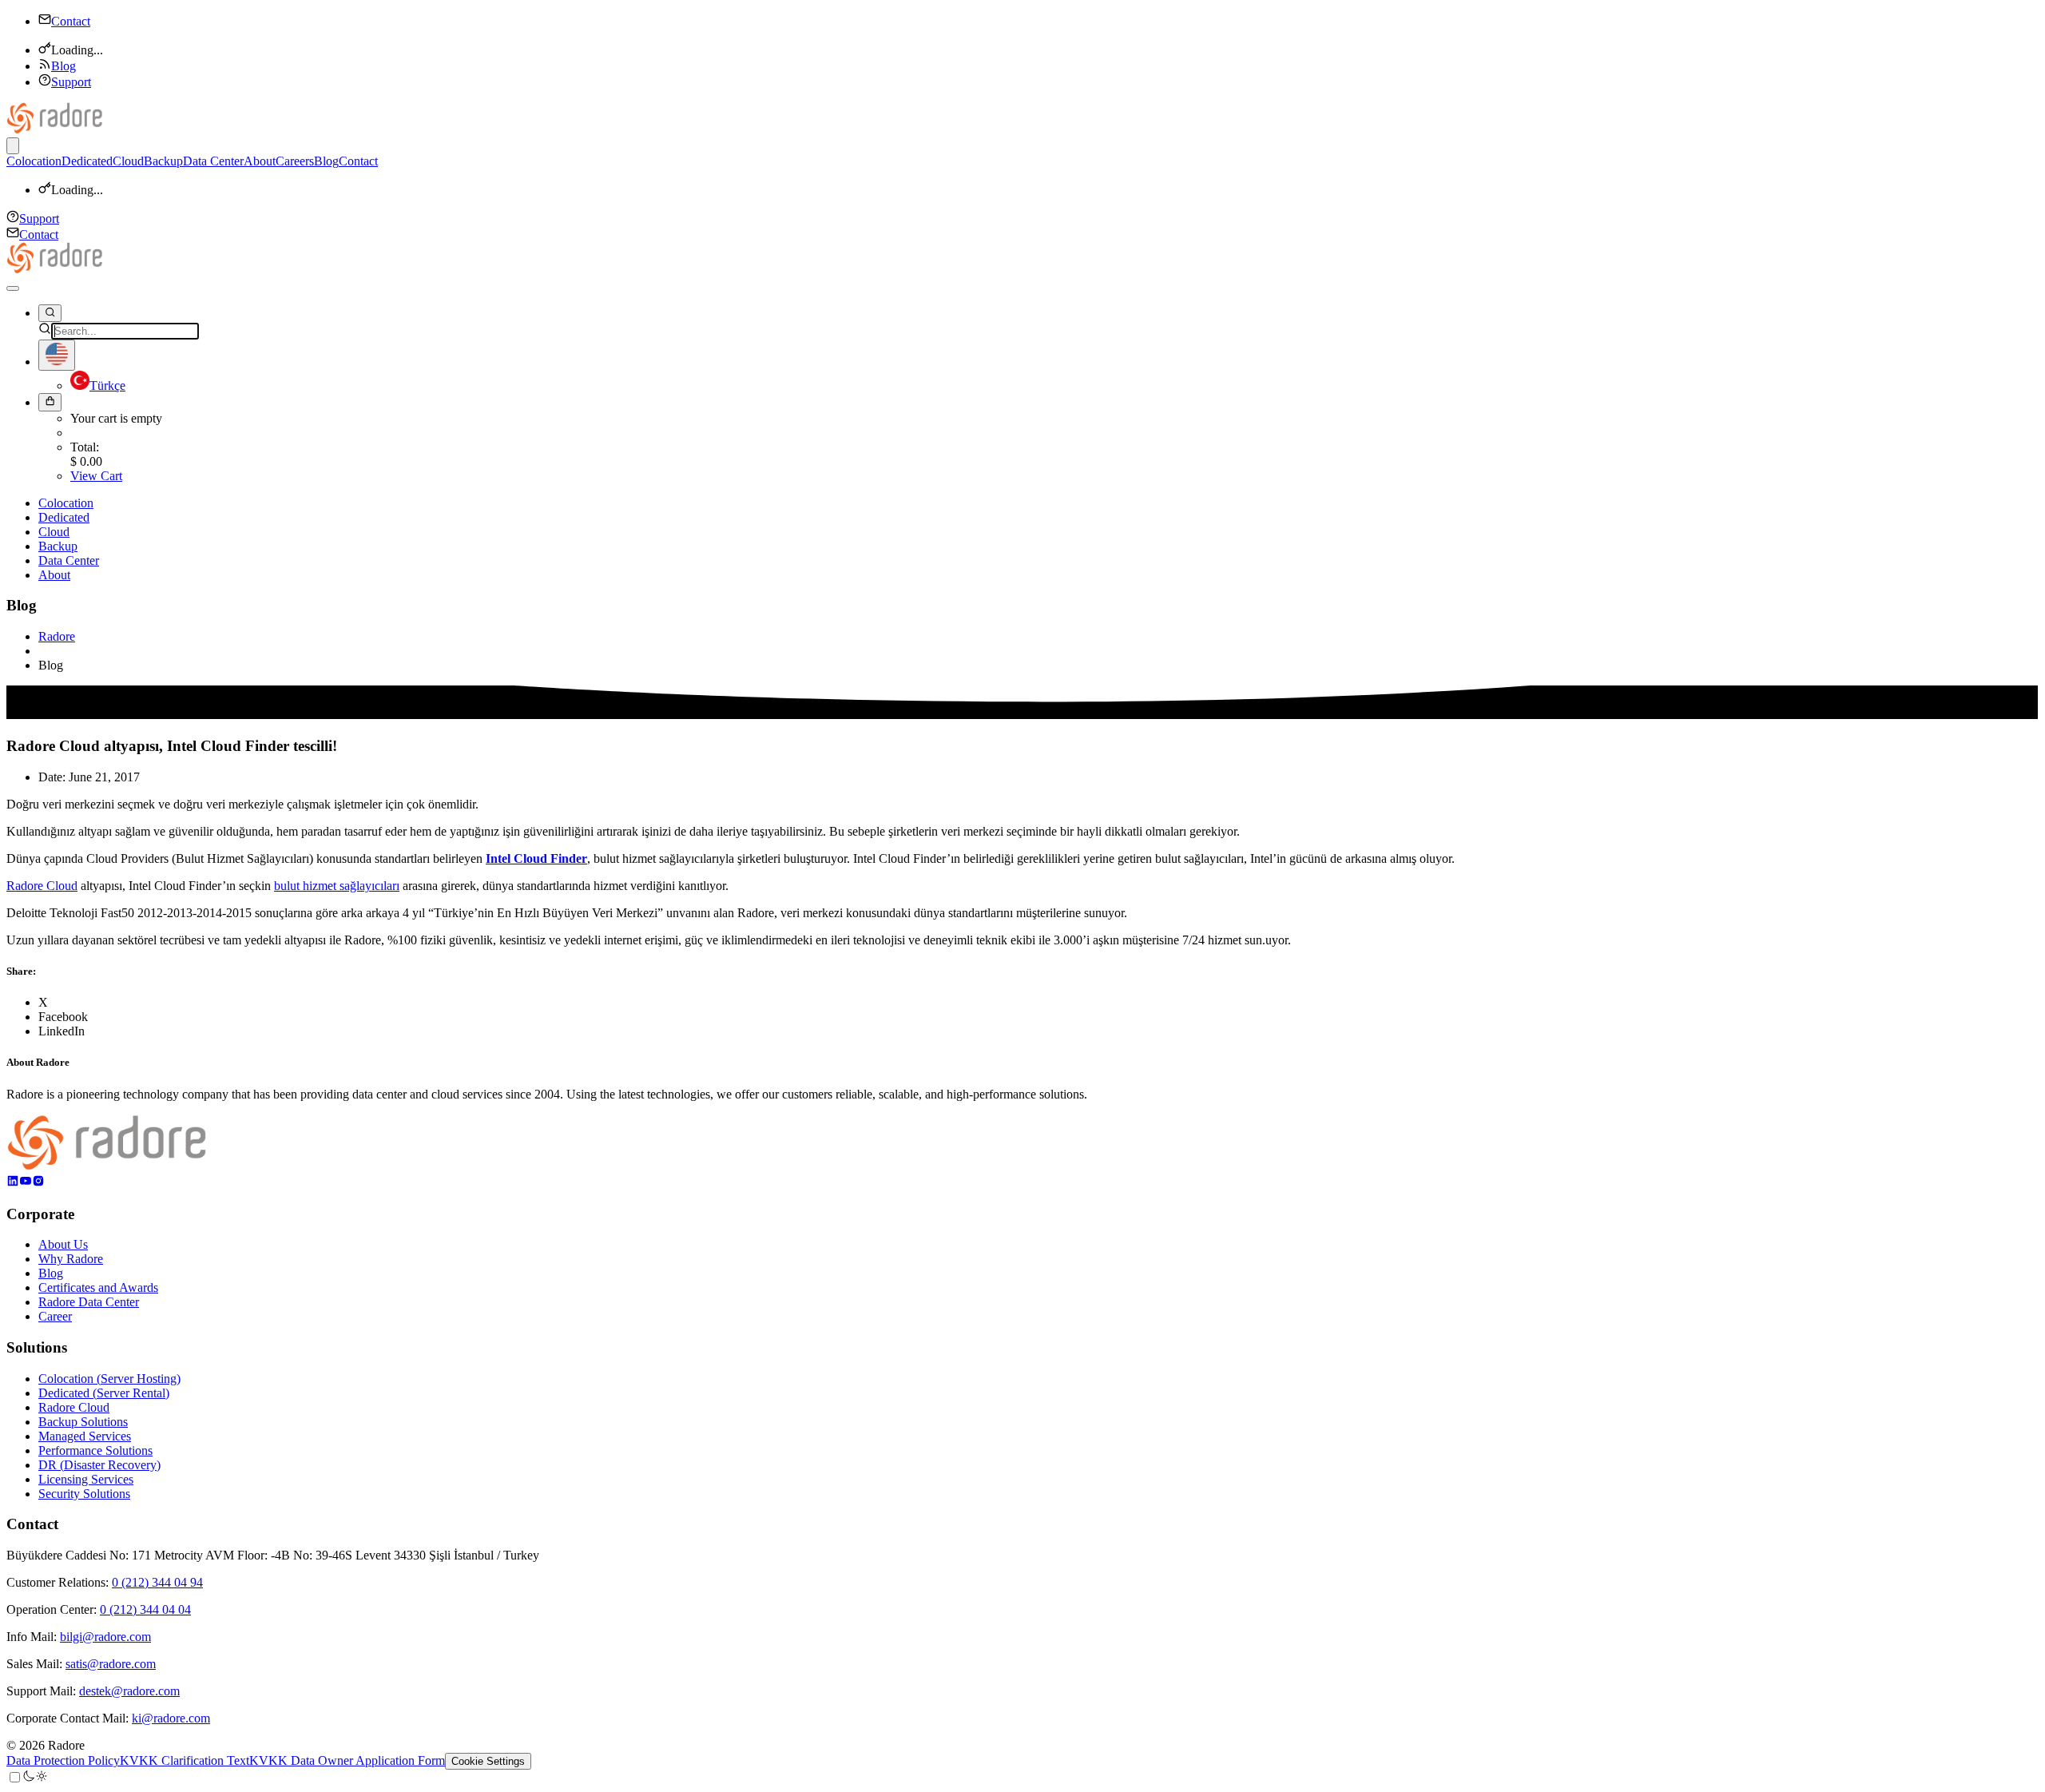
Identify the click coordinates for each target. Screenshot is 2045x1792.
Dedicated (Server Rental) (104, 1393)
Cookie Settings (488, 1761)
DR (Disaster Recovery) (99, 1465)
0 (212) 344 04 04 (145, 1609)
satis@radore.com (111, 1664)
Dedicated (87, 161)
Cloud (128, 161)
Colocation (34, 161)
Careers (295, 161)
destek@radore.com (129, 1691)
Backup (163, 161)
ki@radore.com (171, 1718)
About (260, 161)
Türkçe (107, 385)
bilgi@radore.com (105, 1637)
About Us (63, 1244)
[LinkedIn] (13, 1183)
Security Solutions (84, 1494)
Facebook (63, 1017)
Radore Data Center (89, 1302)
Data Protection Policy (63, 1760)
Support (71, 82)
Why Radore (71, 1259)
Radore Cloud (42, 886)
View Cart (96, 476)
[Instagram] (38, 1183)
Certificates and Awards (98, 1287)
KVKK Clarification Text (185, 1760)
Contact (71, 21)
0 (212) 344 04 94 (157, 1582)
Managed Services (85, 1436)
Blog (64, 66)
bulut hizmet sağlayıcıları (337, 886)
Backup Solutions (83, 1422)
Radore (57, 636)
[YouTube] (26, 1183)
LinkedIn (62, 1031)
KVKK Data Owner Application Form (347, 1760)
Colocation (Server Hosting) (109, 1379)
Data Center (213, 161)
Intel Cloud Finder (536, 858)
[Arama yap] (50, 313)
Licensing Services (86, 1479)
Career (55, 1316)
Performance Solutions (95, 1450)
